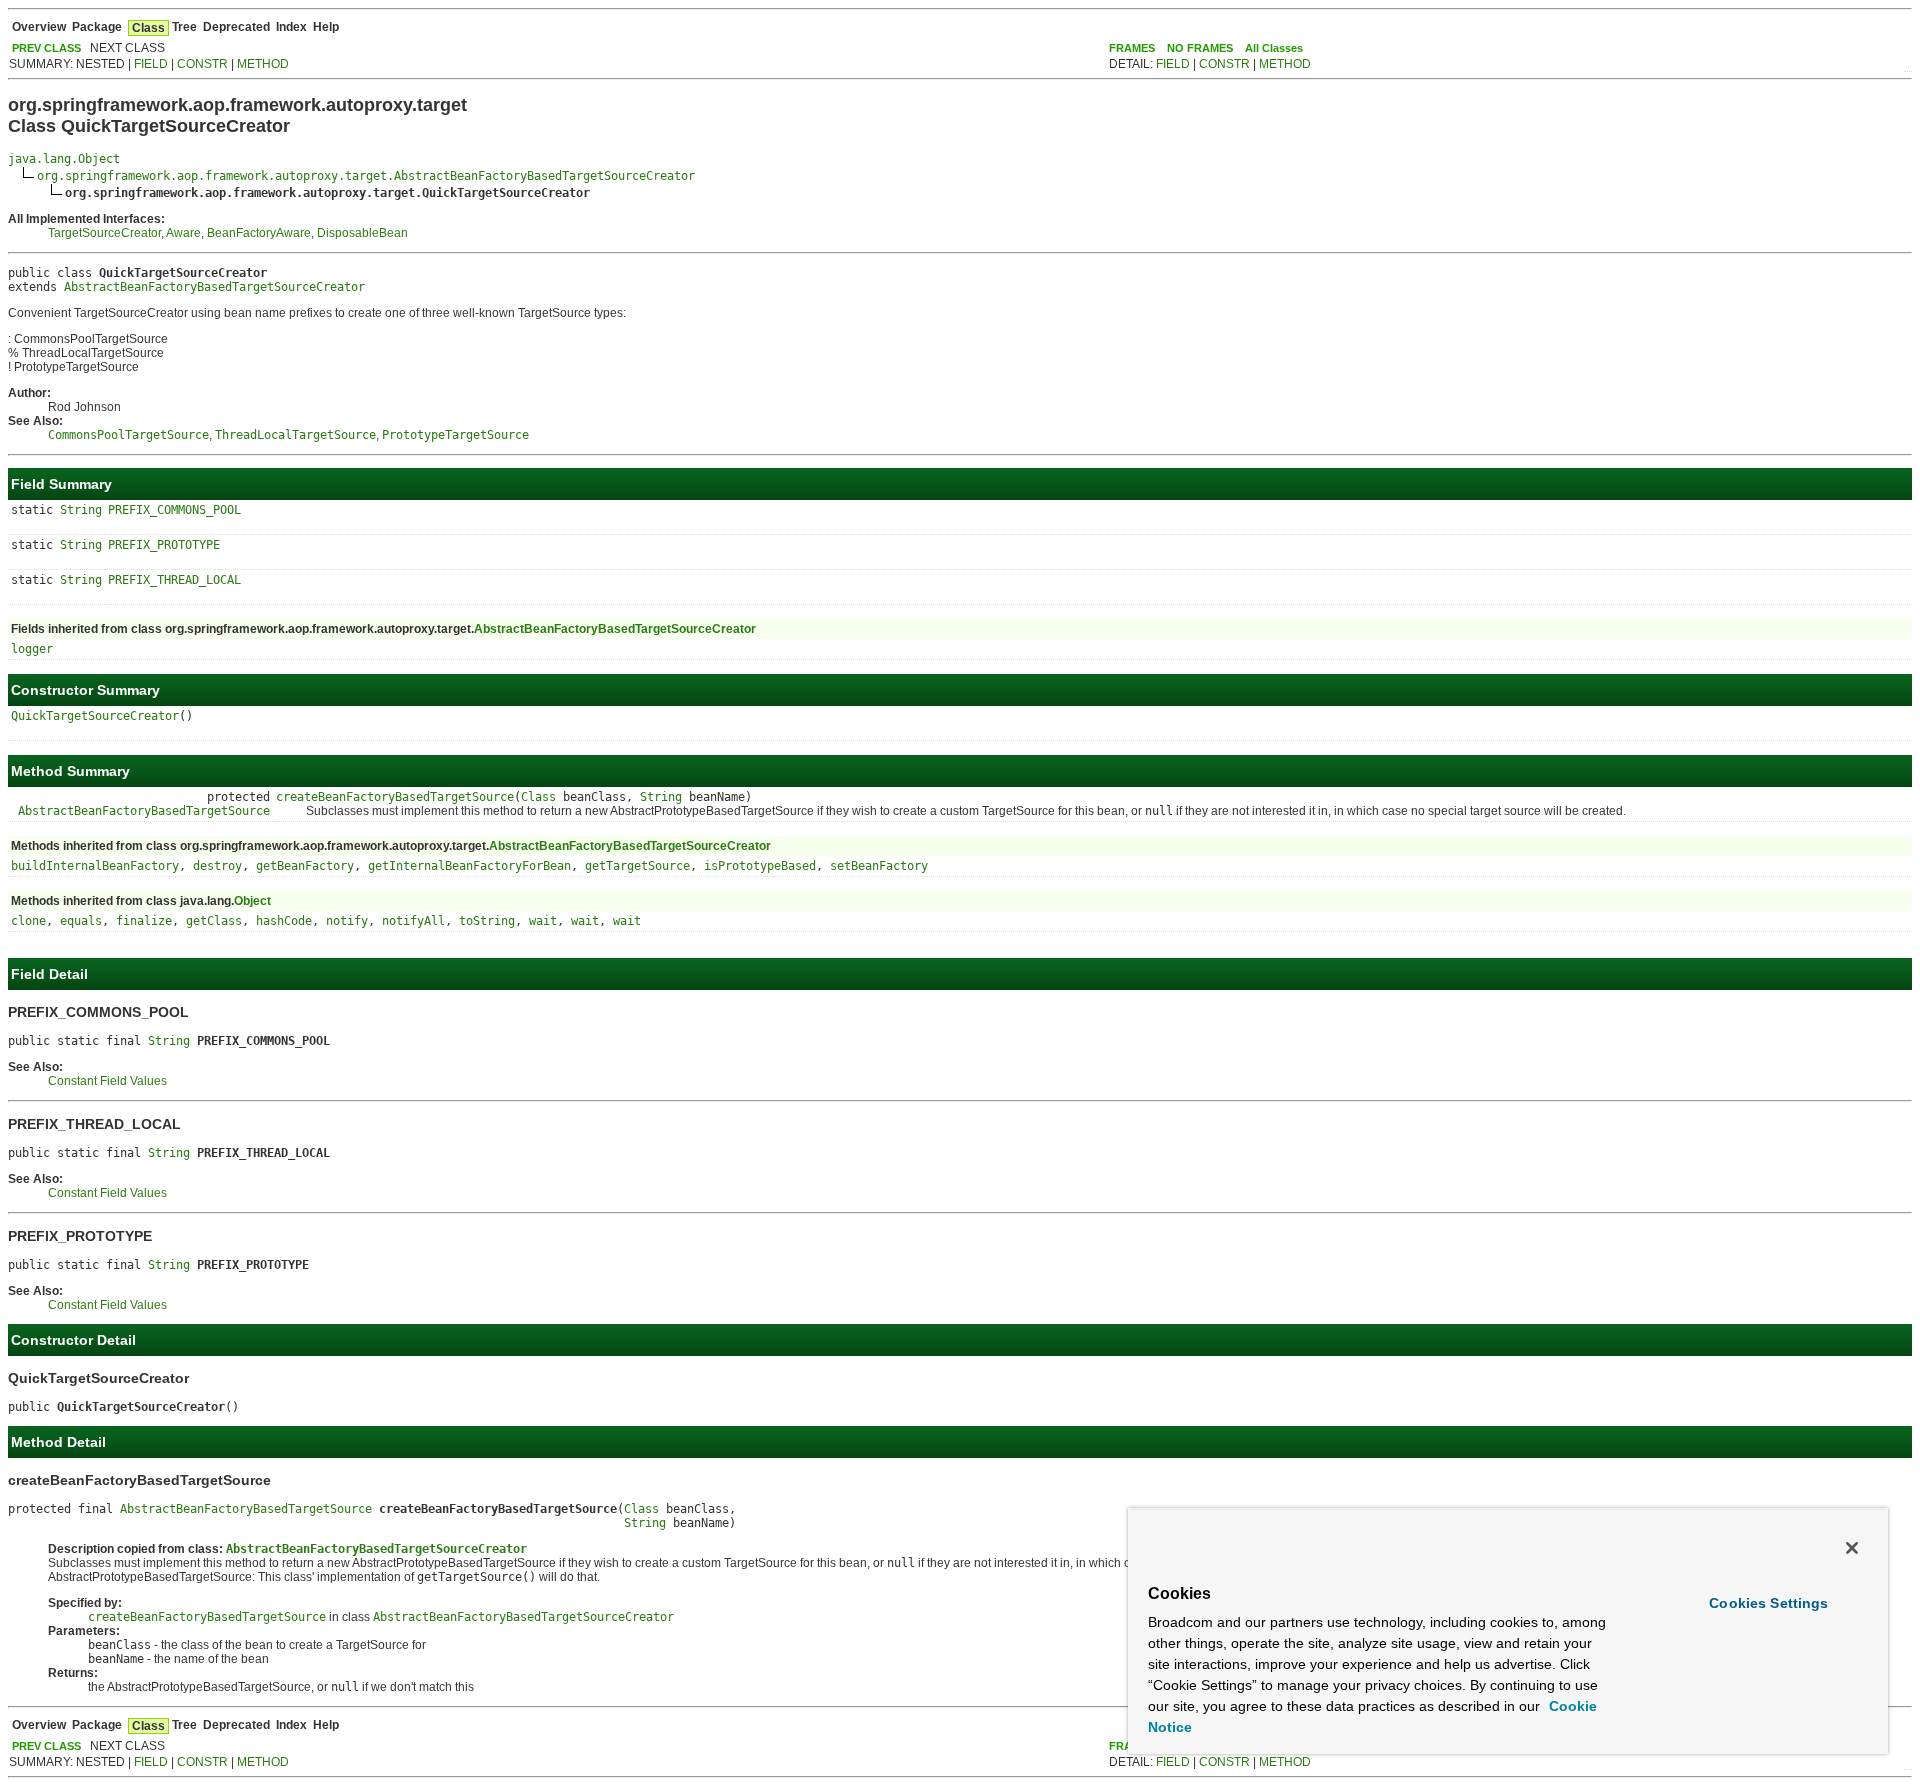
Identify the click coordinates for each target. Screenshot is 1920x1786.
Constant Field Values (107, 1081)
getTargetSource (637, 866)
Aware (183, 233)
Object (252, 901)
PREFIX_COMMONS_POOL (174, 510)
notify (347, 921)
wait (543, 921)
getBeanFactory (305, 866)
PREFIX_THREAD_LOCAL (174, 580)
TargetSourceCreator (104, 233)
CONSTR (202, 64)
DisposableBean (362, 233)
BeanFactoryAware (259, 233)
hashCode (284, 921)
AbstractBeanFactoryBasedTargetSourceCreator (214, 287)
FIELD (151, 64)
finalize (144, 921)
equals (81, 921)
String (81, 510)
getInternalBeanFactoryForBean (469, 866)
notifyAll (413, 921)
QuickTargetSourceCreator (95, 716)
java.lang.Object (64, 159)
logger (32, 649)
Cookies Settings (1768, 1603)
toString (487, 921)
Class (538, 797)
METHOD (263, 64)
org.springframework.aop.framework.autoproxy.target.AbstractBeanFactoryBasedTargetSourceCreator (366, 176)
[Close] (1852, 1548)
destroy (217, 866)
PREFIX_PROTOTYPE (164, 545)
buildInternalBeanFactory (95, 866)
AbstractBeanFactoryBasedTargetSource (144, 811)
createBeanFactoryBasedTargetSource (395, 797)
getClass (214, 921)
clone (28, 921)
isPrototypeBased (760, 866)
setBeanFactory (879, 866)
